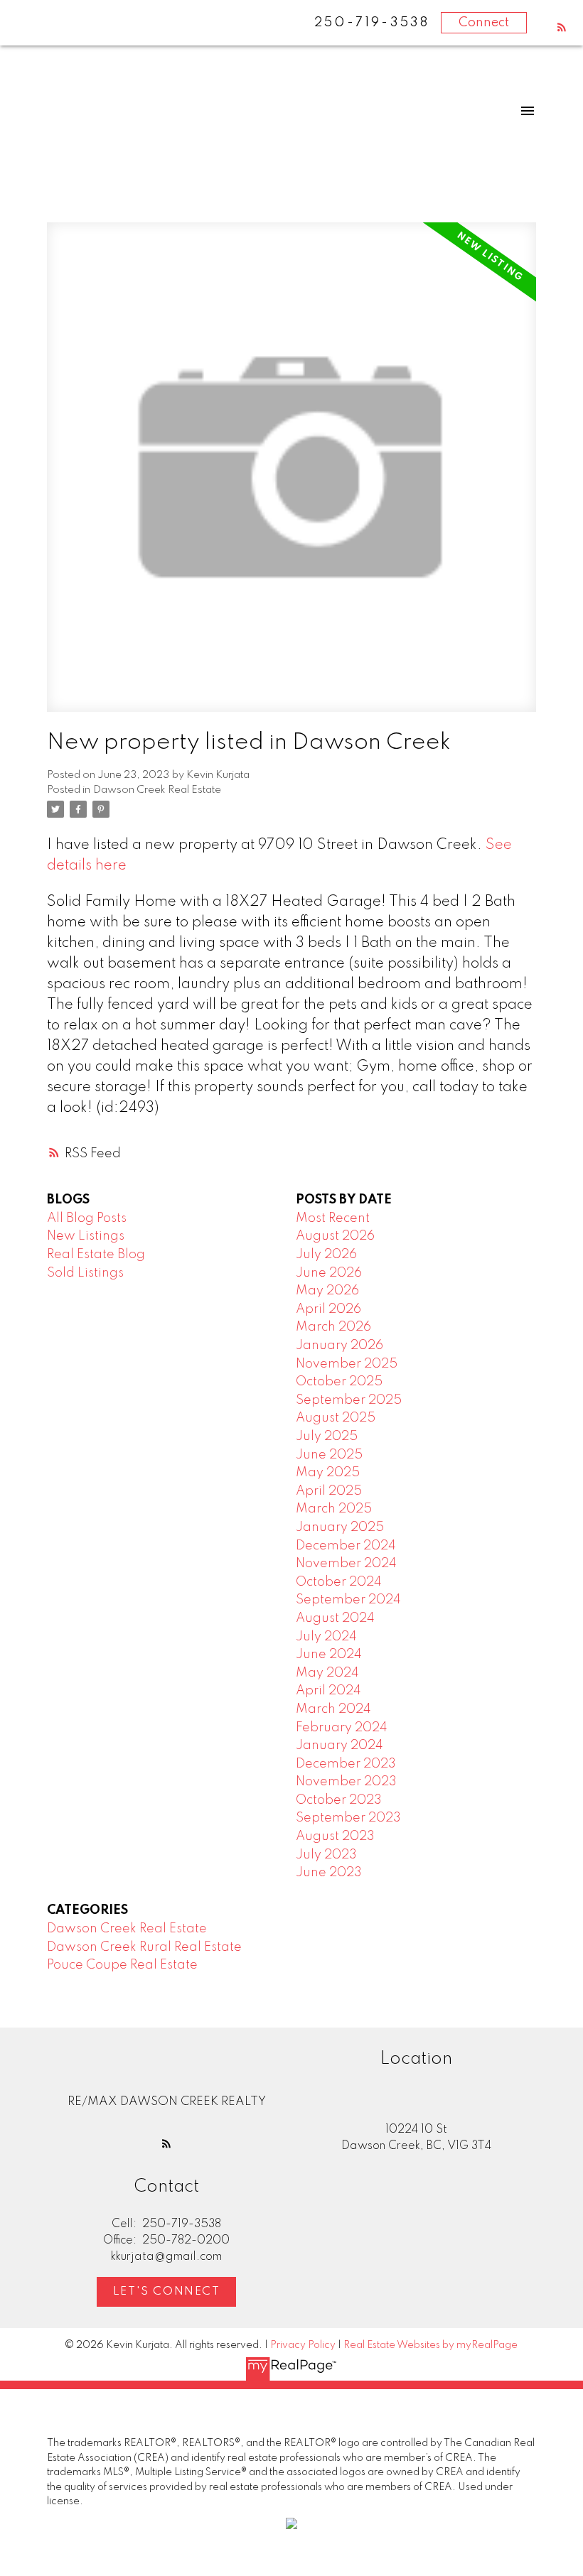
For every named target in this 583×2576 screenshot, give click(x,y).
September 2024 (348, 1600)
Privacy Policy (303, 2345)
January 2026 (339, 1346)
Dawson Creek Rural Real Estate (144, 1947)
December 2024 (346, 1546)
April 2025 (329, 1491)
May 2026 (327, 1291)
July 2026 (326, 1255)
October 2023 (339, 1800)
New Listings (86, 1236)
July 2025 (327, 1436)
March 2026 (333, 1327)
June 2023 (329, 1873)
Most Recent (333, 1218)
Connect (484, 23)
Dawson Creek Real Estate (157, 790)
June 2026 (329, 1273)
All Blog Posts (87, 1218)
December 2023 (346, 1764)
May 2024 (327, 1673)
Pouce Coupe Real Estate (122, 1965)
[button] (562, 27)
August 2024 (335, 1618)
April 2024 (328, 1691)
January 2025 (340, 1527)
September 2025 (349, 1400)
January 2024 (339, 1746)
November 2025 (347, 1364)
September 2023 (348, 1818)
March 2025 (334, 1509)
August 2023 (335, 1836)
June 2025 (329, 1455)
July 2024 (326, 1637)
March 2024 (333, 1709)
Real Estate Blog (96, 1255)
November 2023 (346, 1782)
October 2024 (339, 1582)
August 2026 (335, 1236)
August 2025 (336, 1418)
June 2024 (329, 1655)
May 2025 (328, 1473)
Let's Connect (167, 2292)
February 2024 (342, 1728)
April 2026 (328, 1309)
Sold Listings (85, 1273)
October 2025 (339, 1382)
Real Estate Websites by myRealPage (430, 2345)
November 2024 (346, 1564)
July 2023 (326, 1855)
